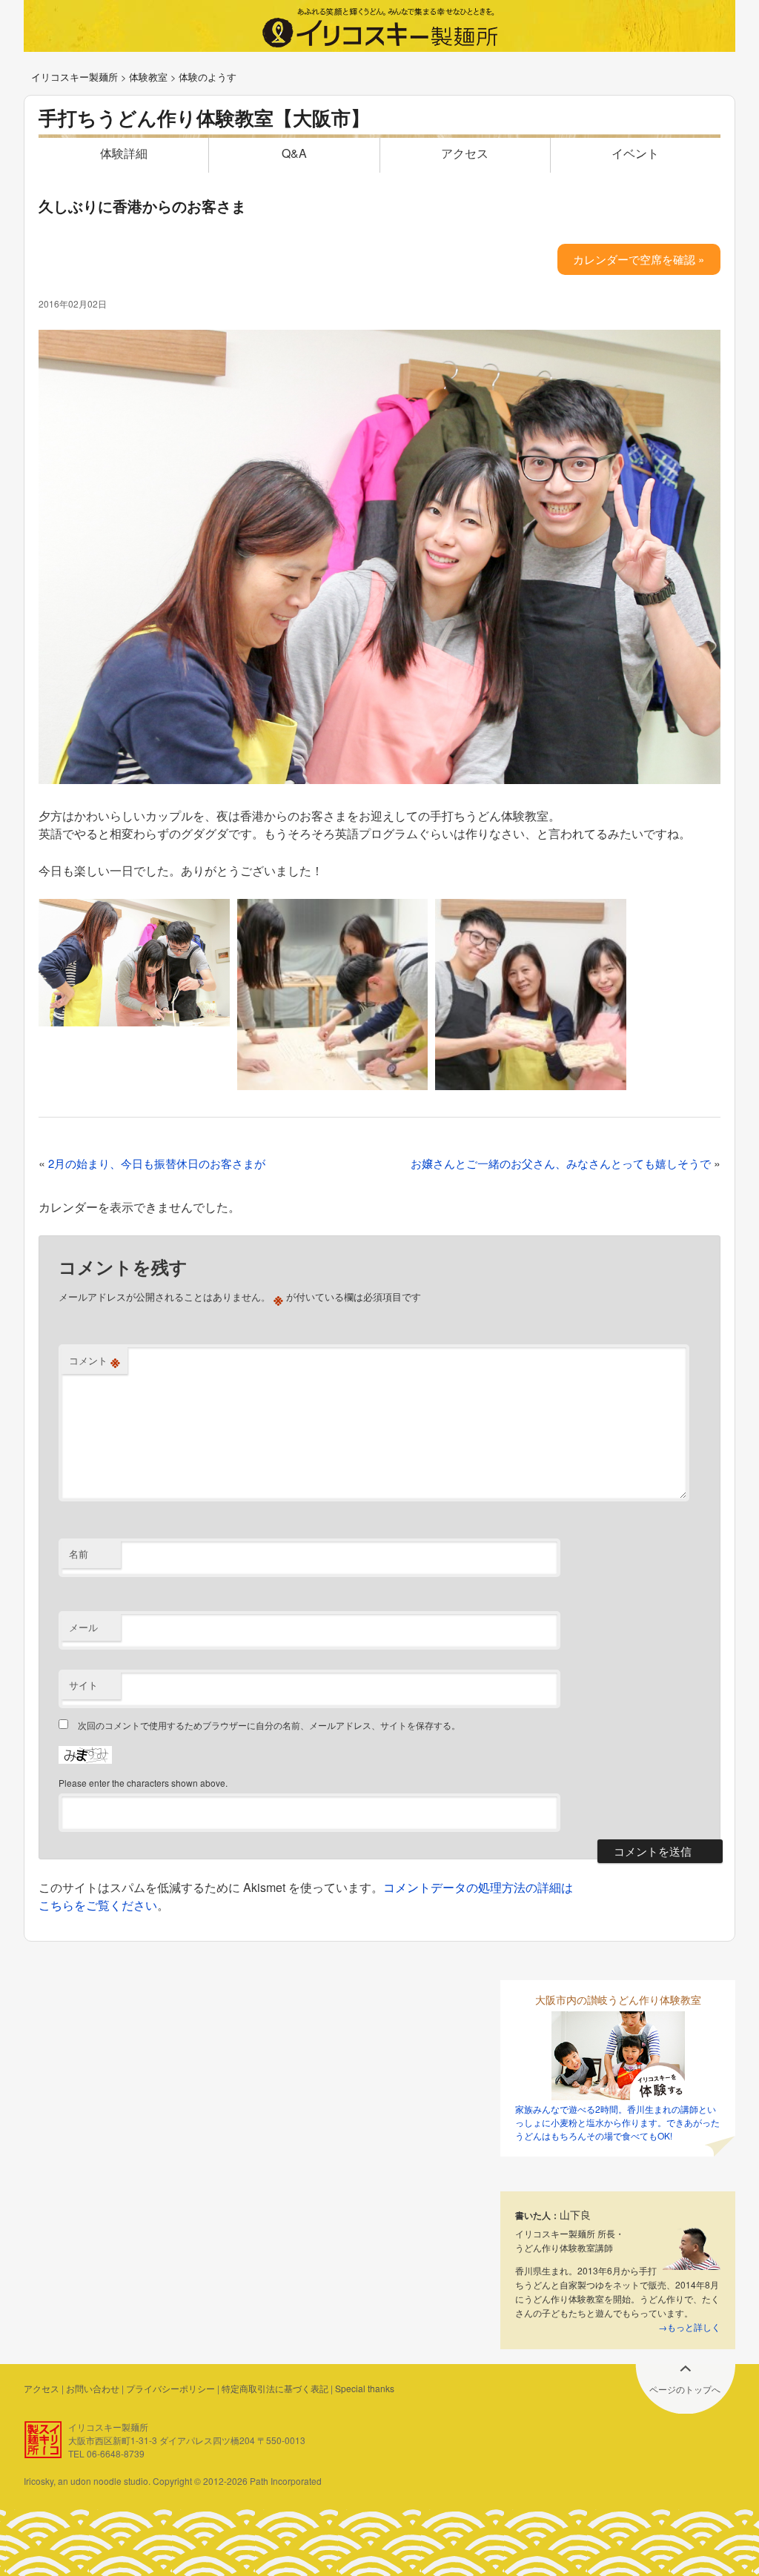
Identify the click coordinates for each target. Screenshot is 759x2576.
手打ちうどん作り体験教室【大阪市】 (204, 117)
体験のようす (208, 77)
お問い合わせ (93, 2388)
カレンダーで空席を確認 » (639, 259)
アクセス (465, 153)
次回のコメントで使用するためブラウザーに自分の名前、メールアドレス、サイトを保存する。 (269, 1725)
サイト (83, 1685)
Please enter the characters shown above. (143, 1783)
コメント (95, 1361)
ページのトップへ (685, 2389)
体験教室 (148, 77)
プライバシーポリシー (170, 2388)
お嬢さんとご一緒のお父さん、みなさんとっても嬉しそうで (561, 1163)
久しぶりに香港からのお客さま (142, 206)
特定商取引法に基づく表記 (275, 2388)
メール (83, 1627)
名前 (79, 1554)
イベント (635, 153)
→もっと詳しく (689, 2327)
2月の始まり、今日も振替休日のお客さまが (157, 1163)
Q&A (294, 153)
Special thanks (365, 2388)
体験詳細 (124, 153)
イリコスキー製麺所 (74, 77)
